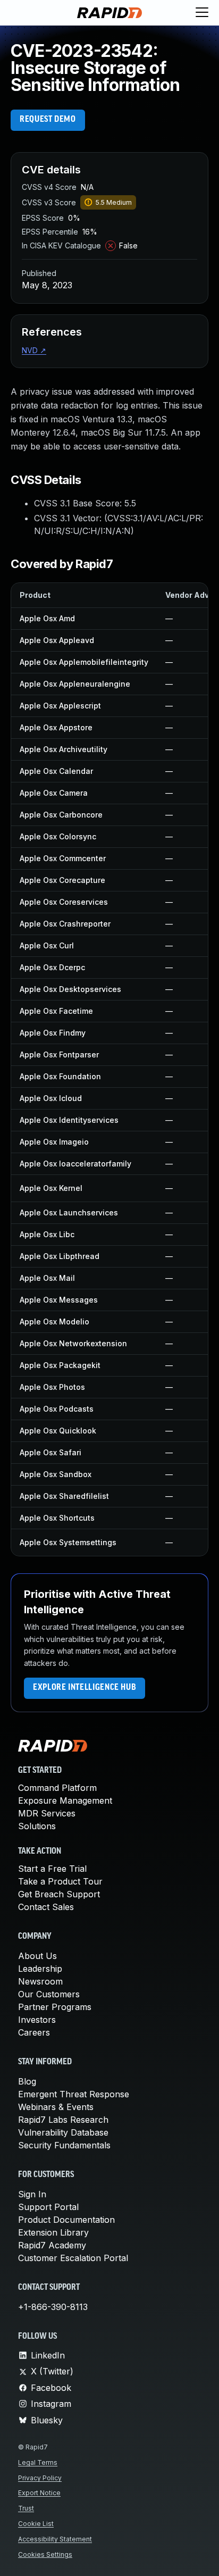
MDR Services (47, 1813)
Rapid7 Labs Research (63, 2120)
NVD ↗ (34, 350)
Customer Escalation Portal (73, 2258)
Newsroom (40, 1981)
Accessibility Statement (55, 2539)
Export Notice (39, 2493)
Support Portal (48, 2207)
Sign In (32, 2194)
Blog (27, 2081)
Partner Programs (55, 2007)
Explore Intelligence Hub (85, 1688)
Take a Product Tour (60, 1881)
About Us (37, 1956)
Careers (34, 2032)
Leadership (40, 1969)
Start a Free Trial (52, 1869)
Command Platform (57, 1788)
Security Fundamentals (64, 2145)
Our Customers (49, 1994)
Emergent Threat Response (74, 2094)
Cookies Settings (45, 2554)
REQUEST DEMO (48, 120)
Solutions (37, 1826)
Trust (26, 2508)
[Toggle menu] (202, 13)
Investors (37, 2020)
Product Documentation (66, 2220)
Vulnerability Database (63, 2132)
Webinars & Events (56, 2107)
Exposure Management (65, 1800)
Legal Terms (38, 2462)
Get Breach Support (59, 1894)
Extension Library (53, 2232)
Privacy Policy (40, 2478)
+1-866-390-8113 (53, 2307)
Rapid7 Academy (52, 2245)
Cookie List (36, 2524)
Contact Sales (46, 1907)
